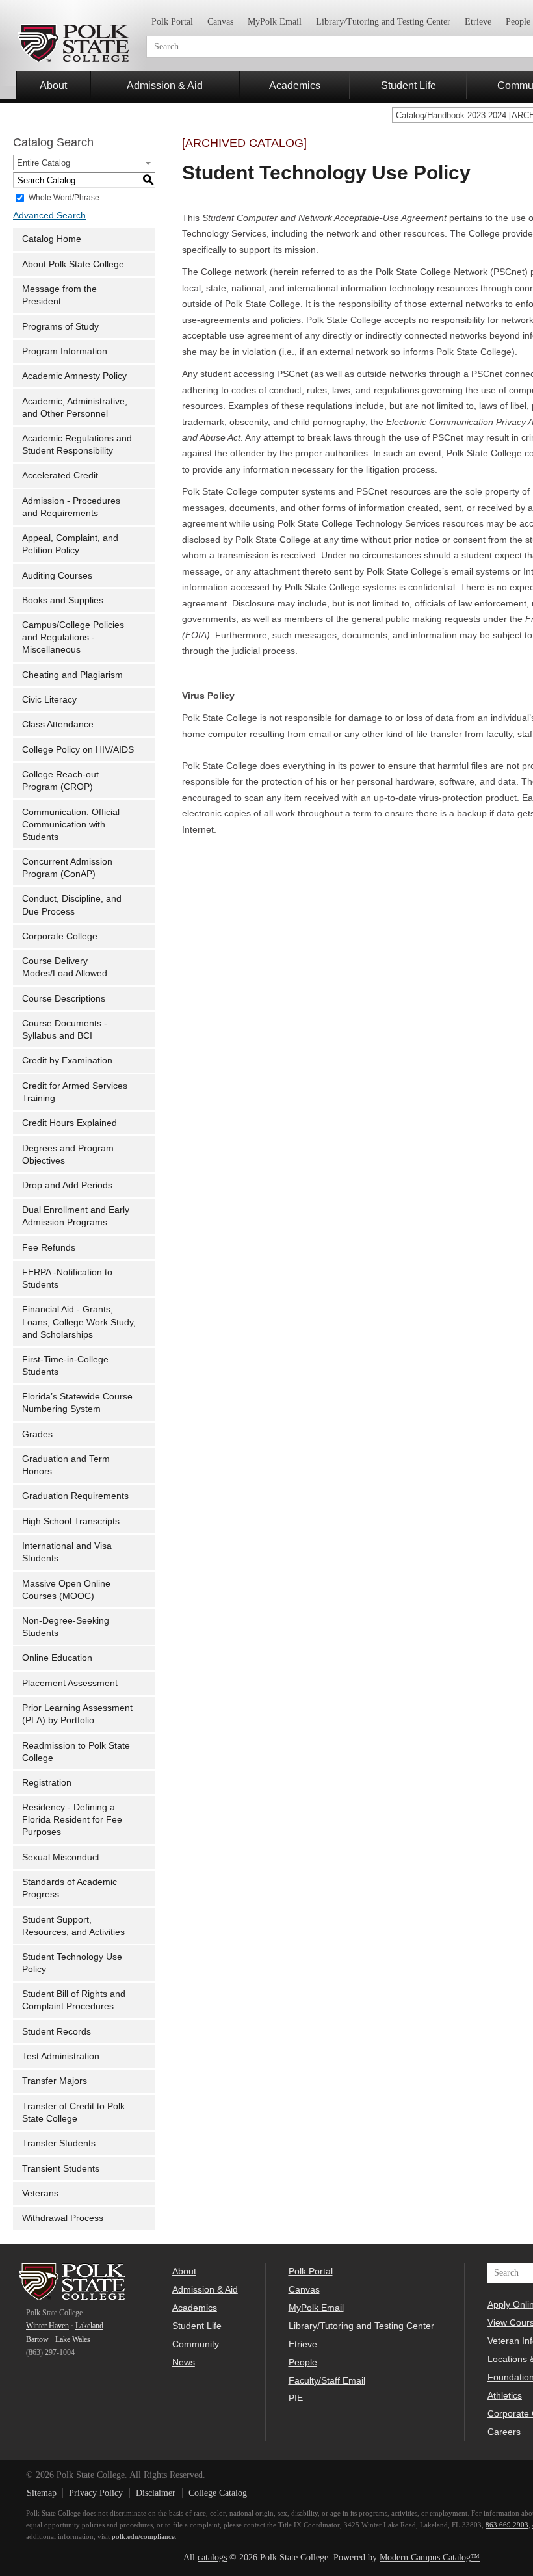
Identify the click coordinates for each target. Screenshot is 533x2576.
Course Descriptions (64, 999)
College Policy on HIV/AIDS (78, 750)
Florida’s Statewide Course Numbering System (77, 1403)
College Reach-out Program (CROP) (60, 781)
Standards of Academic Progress (70, 1888)
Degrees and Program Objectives (68, 1154)
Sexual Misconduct (61, 1857)
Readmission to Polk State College (76, 1752)
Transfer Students (59, 2143)
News (184, 2362)
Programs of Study (60, 327)
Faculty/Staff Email (327, 2380)
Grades (37, 1434)
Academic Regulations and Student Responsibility (77, 445)
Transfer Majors (55, 2081)
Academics (295, 85)
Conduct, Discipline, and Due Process (72, 905)
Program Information (65, 351)
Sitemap (42, 2493)
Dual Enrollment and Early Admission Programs (76, 1216)
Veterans (40, 2193)
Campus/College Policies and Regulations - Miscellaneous (73, 637)
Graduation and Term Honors (66, 1465)
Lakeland (89, 2326)
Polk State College (73, 43)
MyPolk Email (275, 22)
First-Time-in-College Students (65, 1366)
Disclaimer (156, 2493)
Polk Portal (172, 22)
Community (196, 2344)
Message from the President (59, 295)
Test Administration (61, 2056)
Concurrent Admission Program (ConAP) (67, 868)
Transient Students (61, 2169)
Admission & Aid (165, 85)
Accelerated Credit (60, 475)
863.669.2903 (507, 2525)
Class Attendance (58, 724)
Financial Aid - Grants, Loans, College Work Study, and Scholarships (79, 1322)
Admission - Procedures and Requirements (71, 507)
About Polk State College (73, 264)
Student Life (409, 85)
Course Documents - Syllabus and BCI (65, 1030)
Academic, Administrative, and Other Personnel (75, 408)
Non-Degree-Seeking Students (66, 1627)
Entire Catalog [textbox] (44, 163)
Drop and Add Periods (67, 1185)
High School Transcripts (71, 1521)
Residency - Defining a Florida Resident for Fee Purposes (72, 1820)
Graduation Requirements (75, 1496)
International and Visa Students (67, 1552)
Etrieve (478, 22)
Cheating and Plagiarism (72, 675)
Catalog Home (52, 239)
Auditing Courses (57, 576)
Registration (47, 1783)
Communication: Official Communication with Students (71, 825)
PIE (296, 2398)
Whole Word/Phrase (64, 198)
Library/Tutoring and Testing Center (383, 22)
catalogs (212, 2557)
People (303, 2362)
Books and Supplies (63, 600)
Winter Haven (47, 2326)
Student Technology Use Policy (72, 1963)
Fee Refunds (49, 1248)
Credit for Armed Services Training (75, 1092)
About (53, 85)
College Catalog (218, 2493)
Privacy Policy (96, 2493)
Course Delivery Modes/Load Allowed (65, 967)
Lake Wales (73, 2339)
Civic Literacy (49, 700)
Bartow (37, 2339)
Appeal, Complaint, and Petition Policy (70, 544)
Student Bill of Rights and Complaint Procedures (74, 2000)
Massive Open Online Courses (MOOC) (66, 1590)
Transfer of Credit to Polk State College (73, 2113)
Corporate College (60, 936)
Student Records (57, 2032)
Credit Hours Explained (70, 1123)
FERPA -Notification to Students (67, 1279)
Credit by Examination (67, 1060)
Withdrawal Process (63, 2218)
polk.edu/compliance (143, 2536)
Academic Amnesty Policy (74, 376)
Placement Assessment (70, 1683)
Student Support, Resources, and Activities (73, 1926)
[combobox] (84, 163)
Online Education (57, 1658)
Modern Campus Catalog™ (430, 2557)
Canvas (220, 22)
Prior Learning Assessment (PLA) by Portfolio (77, 1714)
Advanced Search (49, 215)
